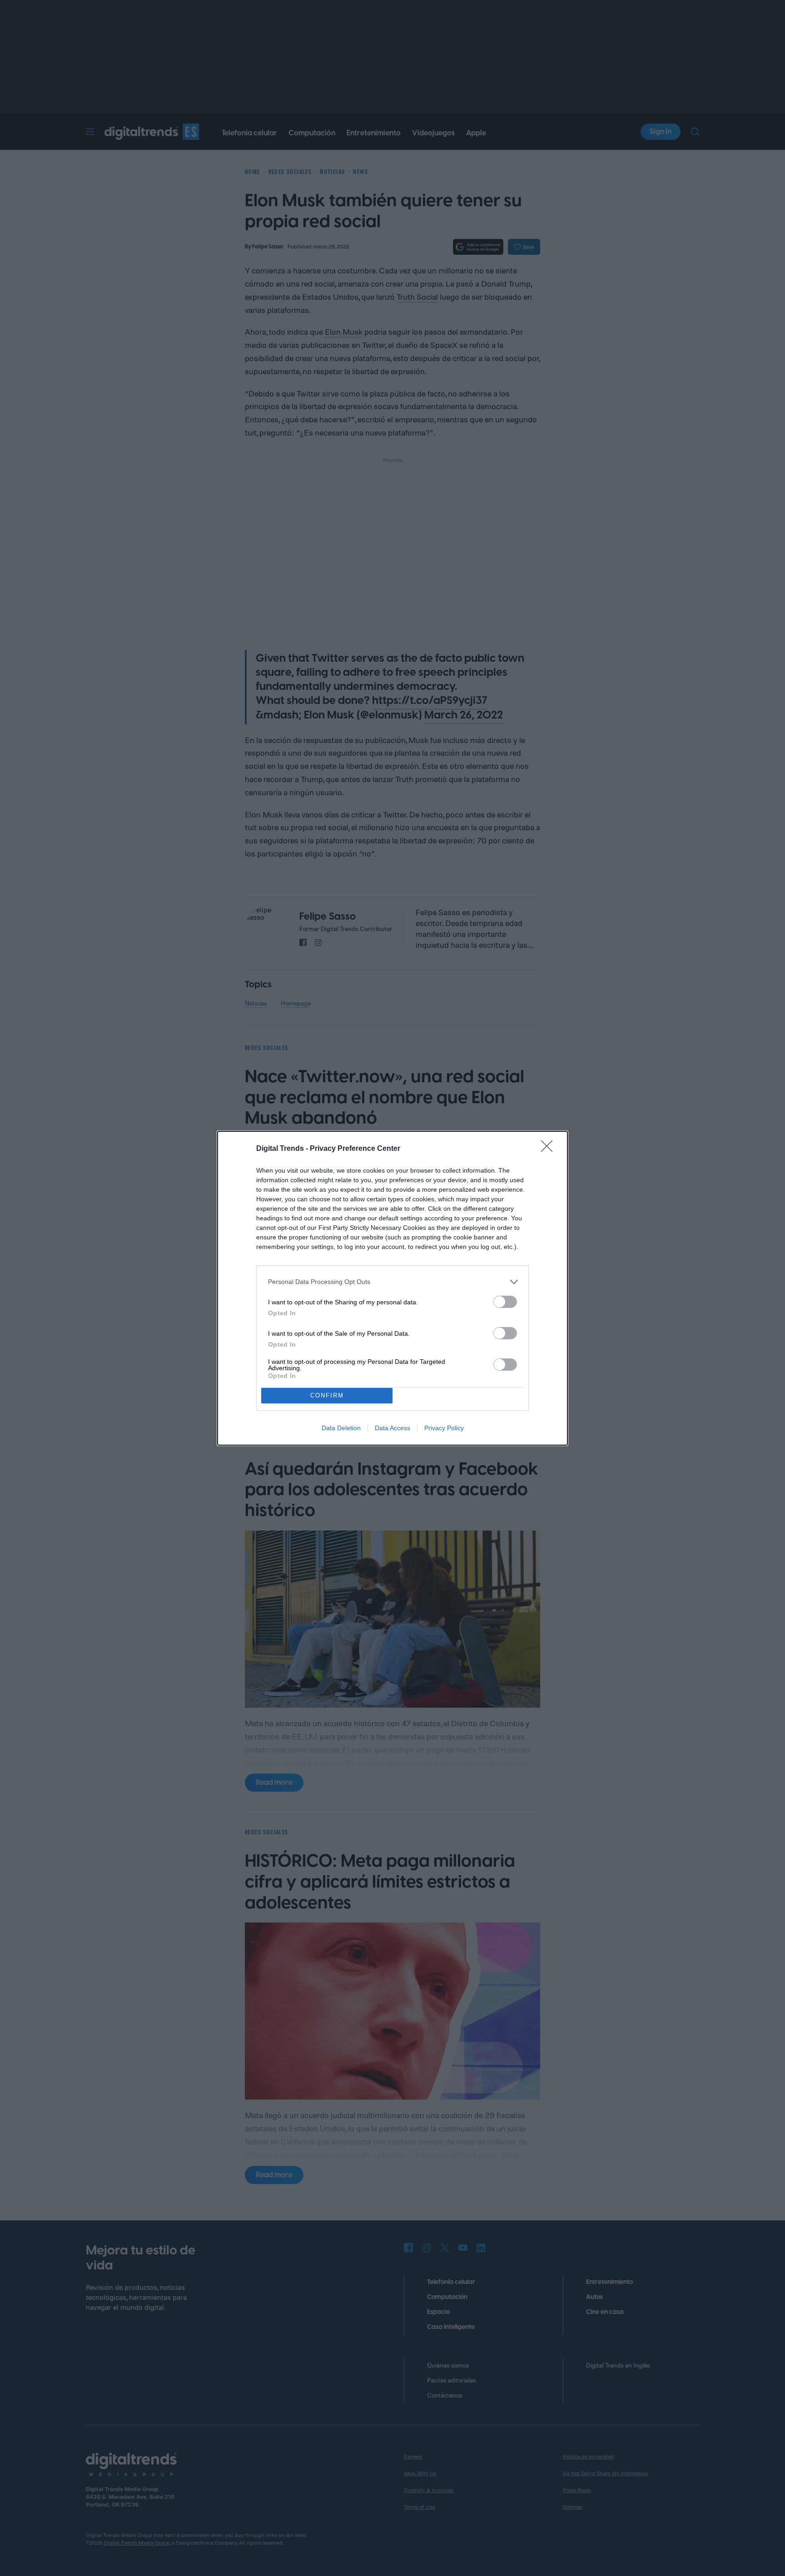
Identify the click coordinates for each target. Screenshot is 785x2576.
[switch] (505, 1302)
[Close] (550, 1149)
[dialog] (392, 1288)
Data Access (392, 1428)
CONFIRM (327, 1395)
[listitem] (392, 1282)
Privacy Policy (444, 1428)
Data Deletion (341, 1428)
